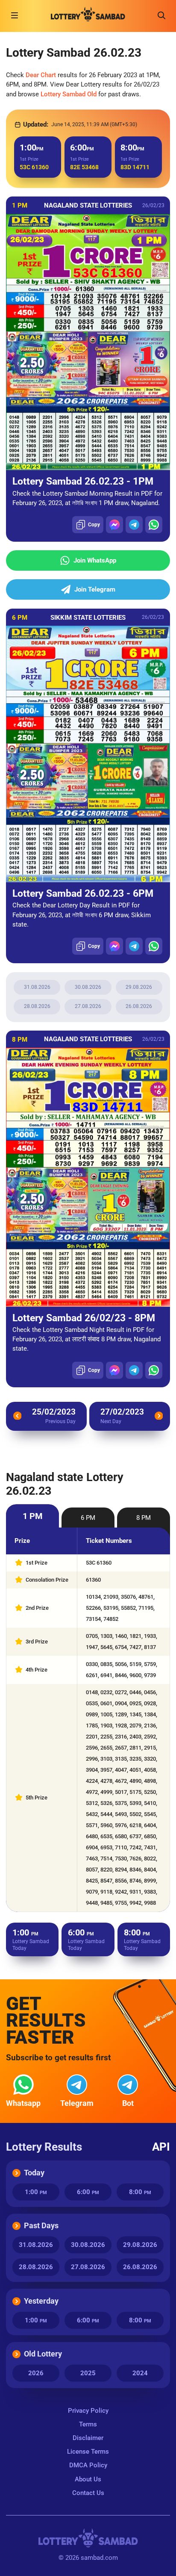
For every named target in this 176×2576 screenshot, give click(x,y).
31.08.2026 (37, 987)
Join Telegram (95, 589)
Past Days (41, 2225)
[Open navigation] (15, 15)
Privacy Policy (88, 2411)
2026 (36, 2373)
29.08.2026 (139, 987)
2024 (140, 2373)
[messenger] (114, 525)
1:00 (36, 2192)
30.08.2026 (88, 987)
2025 (88, 2373)
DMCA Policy (88, 2465)
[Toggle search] (161, 15)
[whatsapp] (154, 525)
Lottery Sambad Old (69, 94)
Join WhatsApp (95, 560)
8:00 (140, 2192)
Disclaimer (88, 2438)
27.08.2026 (88, 1006)
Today (34, 2173)
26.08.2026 (139, 1006)
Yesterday (41, 2301)
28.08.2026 (37, 1006)
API (161, 2147)
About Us (88, 2479)
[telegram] (134, 525)
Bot (128, 2103)
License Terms (88, 2452)
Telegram (77, 2103)
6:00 (88, 2192)
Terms (88, 2424)
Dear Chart (41, 75)
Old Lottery (43, 2354)
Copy (94, 525)
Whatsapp (23, 2103)
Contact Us (88, 2493)
